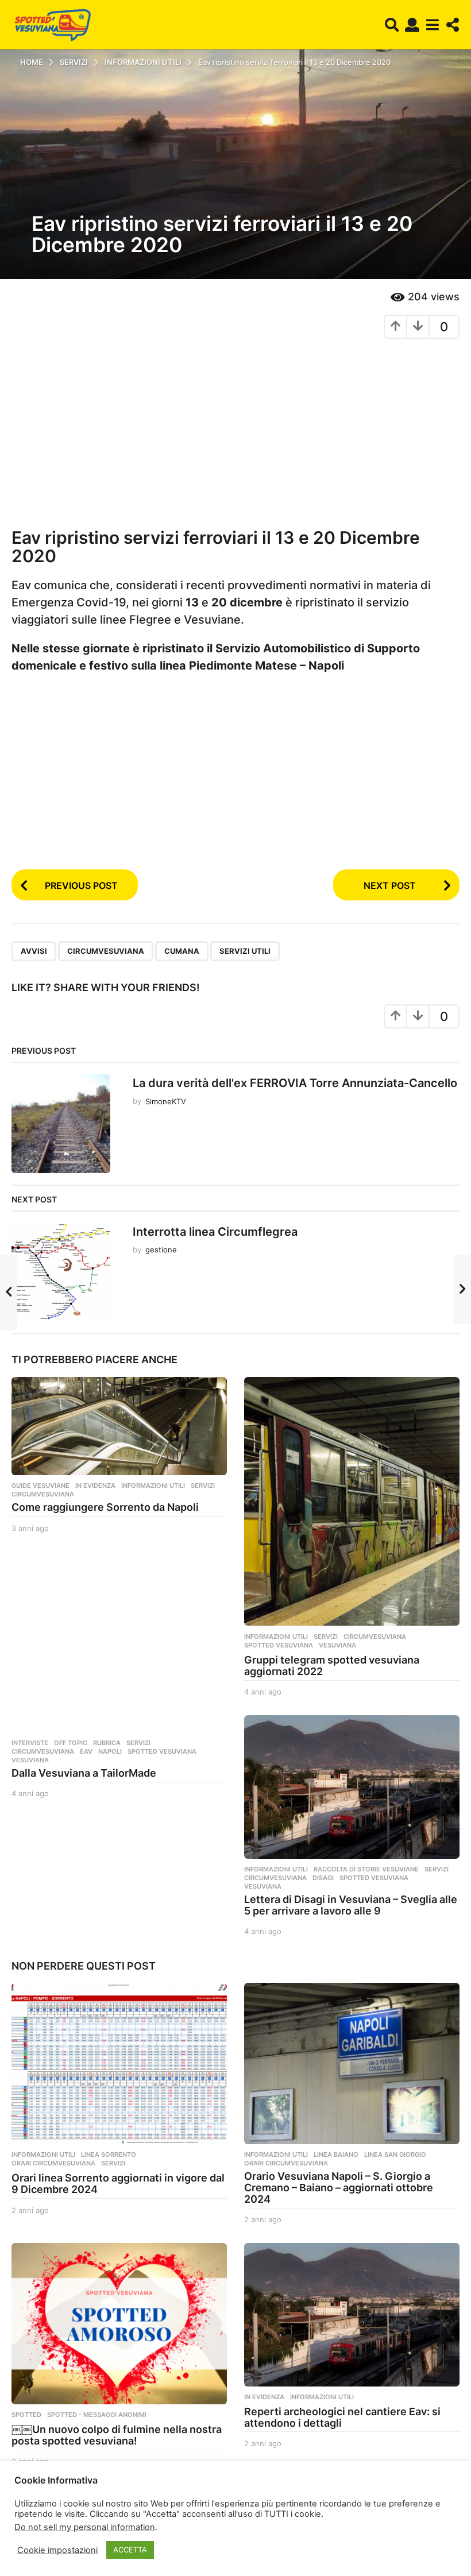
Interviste (30, 1743)
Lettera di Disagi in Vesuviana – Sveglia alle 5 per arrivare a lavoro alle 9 (351, 1905)
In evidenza (95, 1486)
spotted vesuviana (279, 1645)
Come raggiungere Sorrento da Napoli (105, 1507)
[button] (392, 25)
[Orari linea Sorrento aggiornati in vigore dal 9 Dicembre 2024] (119, 2063)
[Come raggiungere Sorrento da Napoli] (119, 1426)
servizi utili (245, 951)
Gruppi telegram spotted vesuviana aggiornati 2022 (332, 1666)
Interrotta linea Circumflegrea (215, 1232)
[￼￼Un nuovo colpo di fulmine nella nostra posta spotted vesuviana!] (119, 2324)
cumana (182, 951)
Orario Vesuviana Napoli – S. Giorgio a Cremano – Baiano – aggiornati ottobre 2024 (339, 2188)
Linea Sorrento (109, 2155)
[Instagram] (38, 2530)
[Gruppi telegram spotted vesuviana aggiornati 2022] (352, 1502)
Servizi (203, 1486)
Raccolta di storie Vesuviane (366, 1869)
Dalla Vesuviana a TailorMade (84, 1773)
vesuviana (337, 1645)
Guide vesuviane (40, 1486)
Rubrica (107, 1743)
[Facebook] (15, 2530)
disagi (323, 1878)
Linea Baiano (336, 2155)
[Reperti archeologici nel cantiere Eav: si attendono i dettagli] (352, 2315)
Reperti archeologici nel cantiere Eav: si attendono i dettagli (342, 2417)
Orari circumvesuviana (53, 2163)
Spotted (26, 2415)
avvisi (34, 951)
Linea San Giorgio (395, 2155)
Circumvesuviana (106, 951)
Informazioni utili (153, 1486)
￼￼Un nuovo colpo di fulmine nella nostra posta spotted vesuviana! (117, 2435)
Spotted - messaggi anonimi (97, 2415)
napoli (110, 1751)
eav (86, 1751)
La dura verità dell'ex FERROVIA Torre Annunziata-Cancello (295, 1083)
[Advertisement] (235, 431)
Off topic (71, 1743)
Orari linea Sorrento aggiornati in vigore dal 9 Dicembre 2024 (118, 2184)
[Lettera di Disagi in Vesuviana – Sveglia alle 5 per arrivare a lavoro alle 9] (352, 1787)
